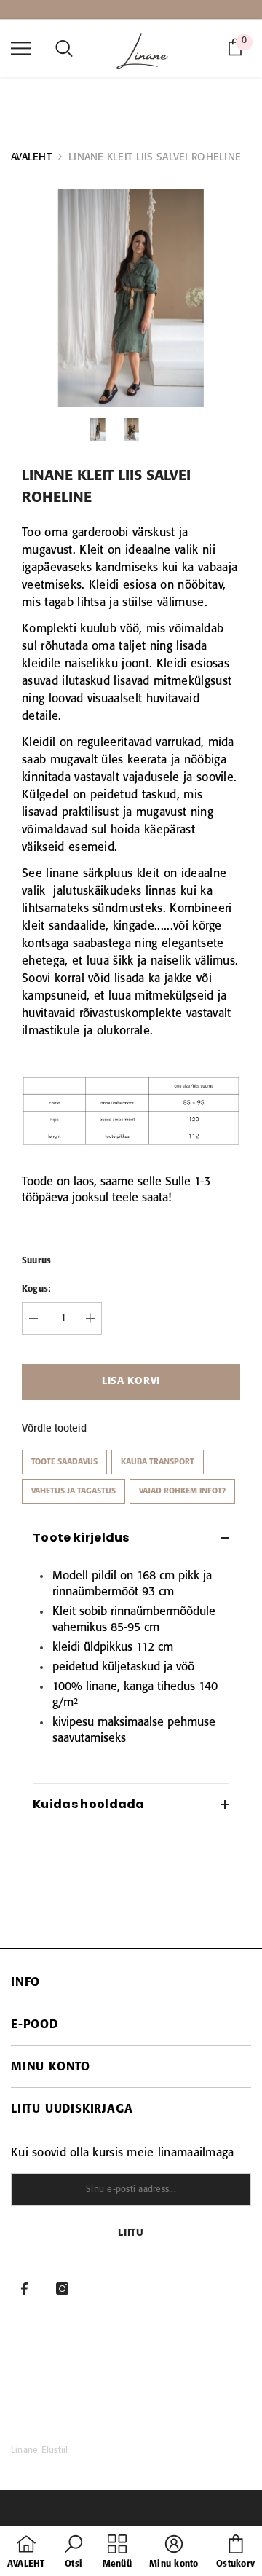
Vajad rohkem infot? (182, 1491)
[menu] (21, 47)
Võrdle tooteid (54, 1429)
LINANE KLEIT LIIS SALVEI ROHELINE (155, 157)
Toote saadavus (64, 1462)
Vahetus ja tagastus (74, 1491)
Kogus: (36, 1289)
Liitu (131, 2233)
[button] (74, 2553)
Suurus (36, 1261)
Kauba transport (158, 1462)
